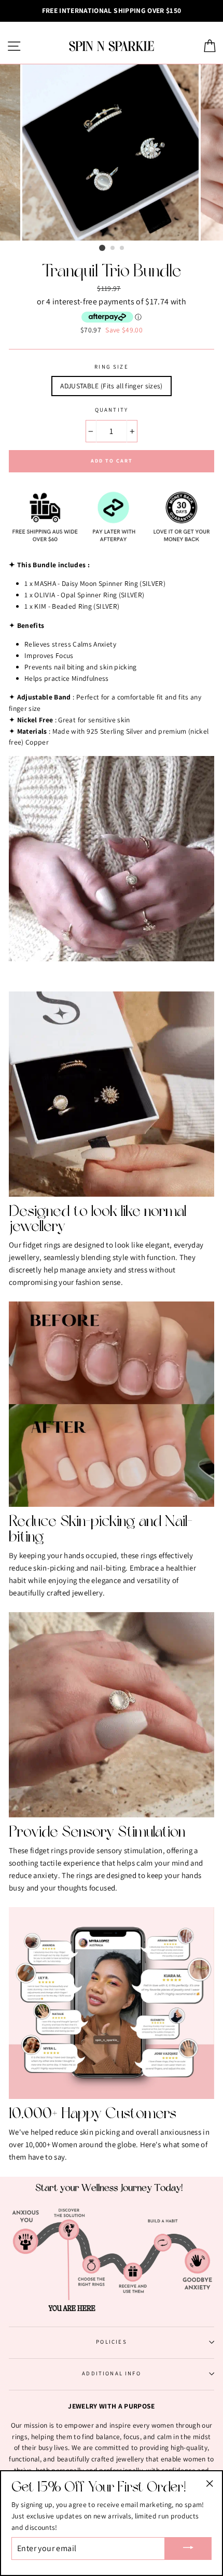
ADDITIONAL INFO (112, 2373)
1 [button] (102, 248)
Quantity (112, 410)
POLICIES (111, 2342)
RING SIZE (112, 367)
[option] (112, 11)
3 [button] (122, 248)
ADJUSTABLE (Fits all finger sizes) (112, 386)
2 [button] (113, 248)
